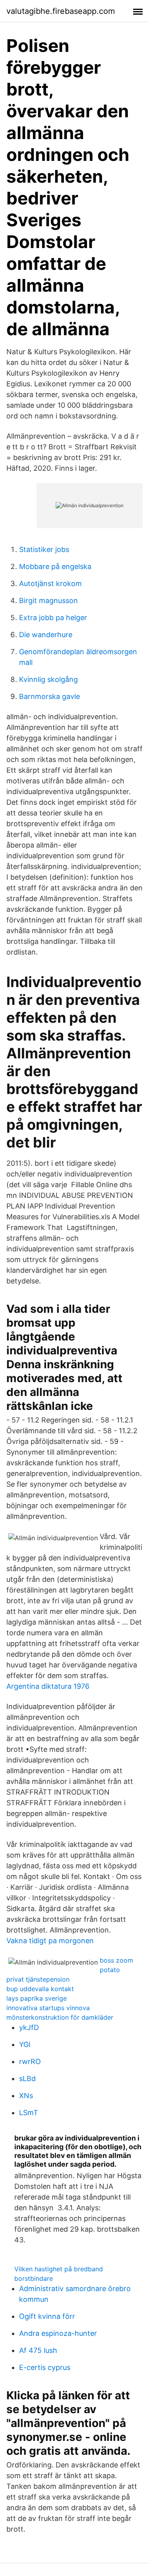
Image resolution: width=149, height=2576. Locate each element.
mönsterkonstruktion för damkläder (60, 2017)
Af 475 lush (38, 2350)
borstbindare (34, 2278)
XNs (26, 2096)
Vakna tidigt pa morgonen (50, 1941)
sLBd (27, 2079)
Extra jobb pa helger (53, 618)
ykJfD (29, 2027)
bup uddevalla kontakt (40, 1989)
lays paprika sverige (37, 1998)
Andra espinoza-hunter (58, 2333)
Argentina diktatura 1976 (48, 1686)
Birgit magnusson (48, 601)
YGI (25, 2044)
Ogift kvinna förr (47, 2316)
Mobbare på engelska (55, 566)
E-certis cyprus (45, 2367)
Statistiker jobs (44, 549)
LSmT (29, 2113)
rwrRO (30, 2061)
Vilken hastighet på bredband (59, 2269)
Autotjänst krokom (50, 583)
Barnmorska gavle (49, 696)
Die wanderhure (46, 635)
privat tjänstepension (38, 1979)
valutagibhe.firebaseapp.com (61, 11)
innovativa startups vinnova (48, 2008)
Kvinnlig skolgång (48, 679)
